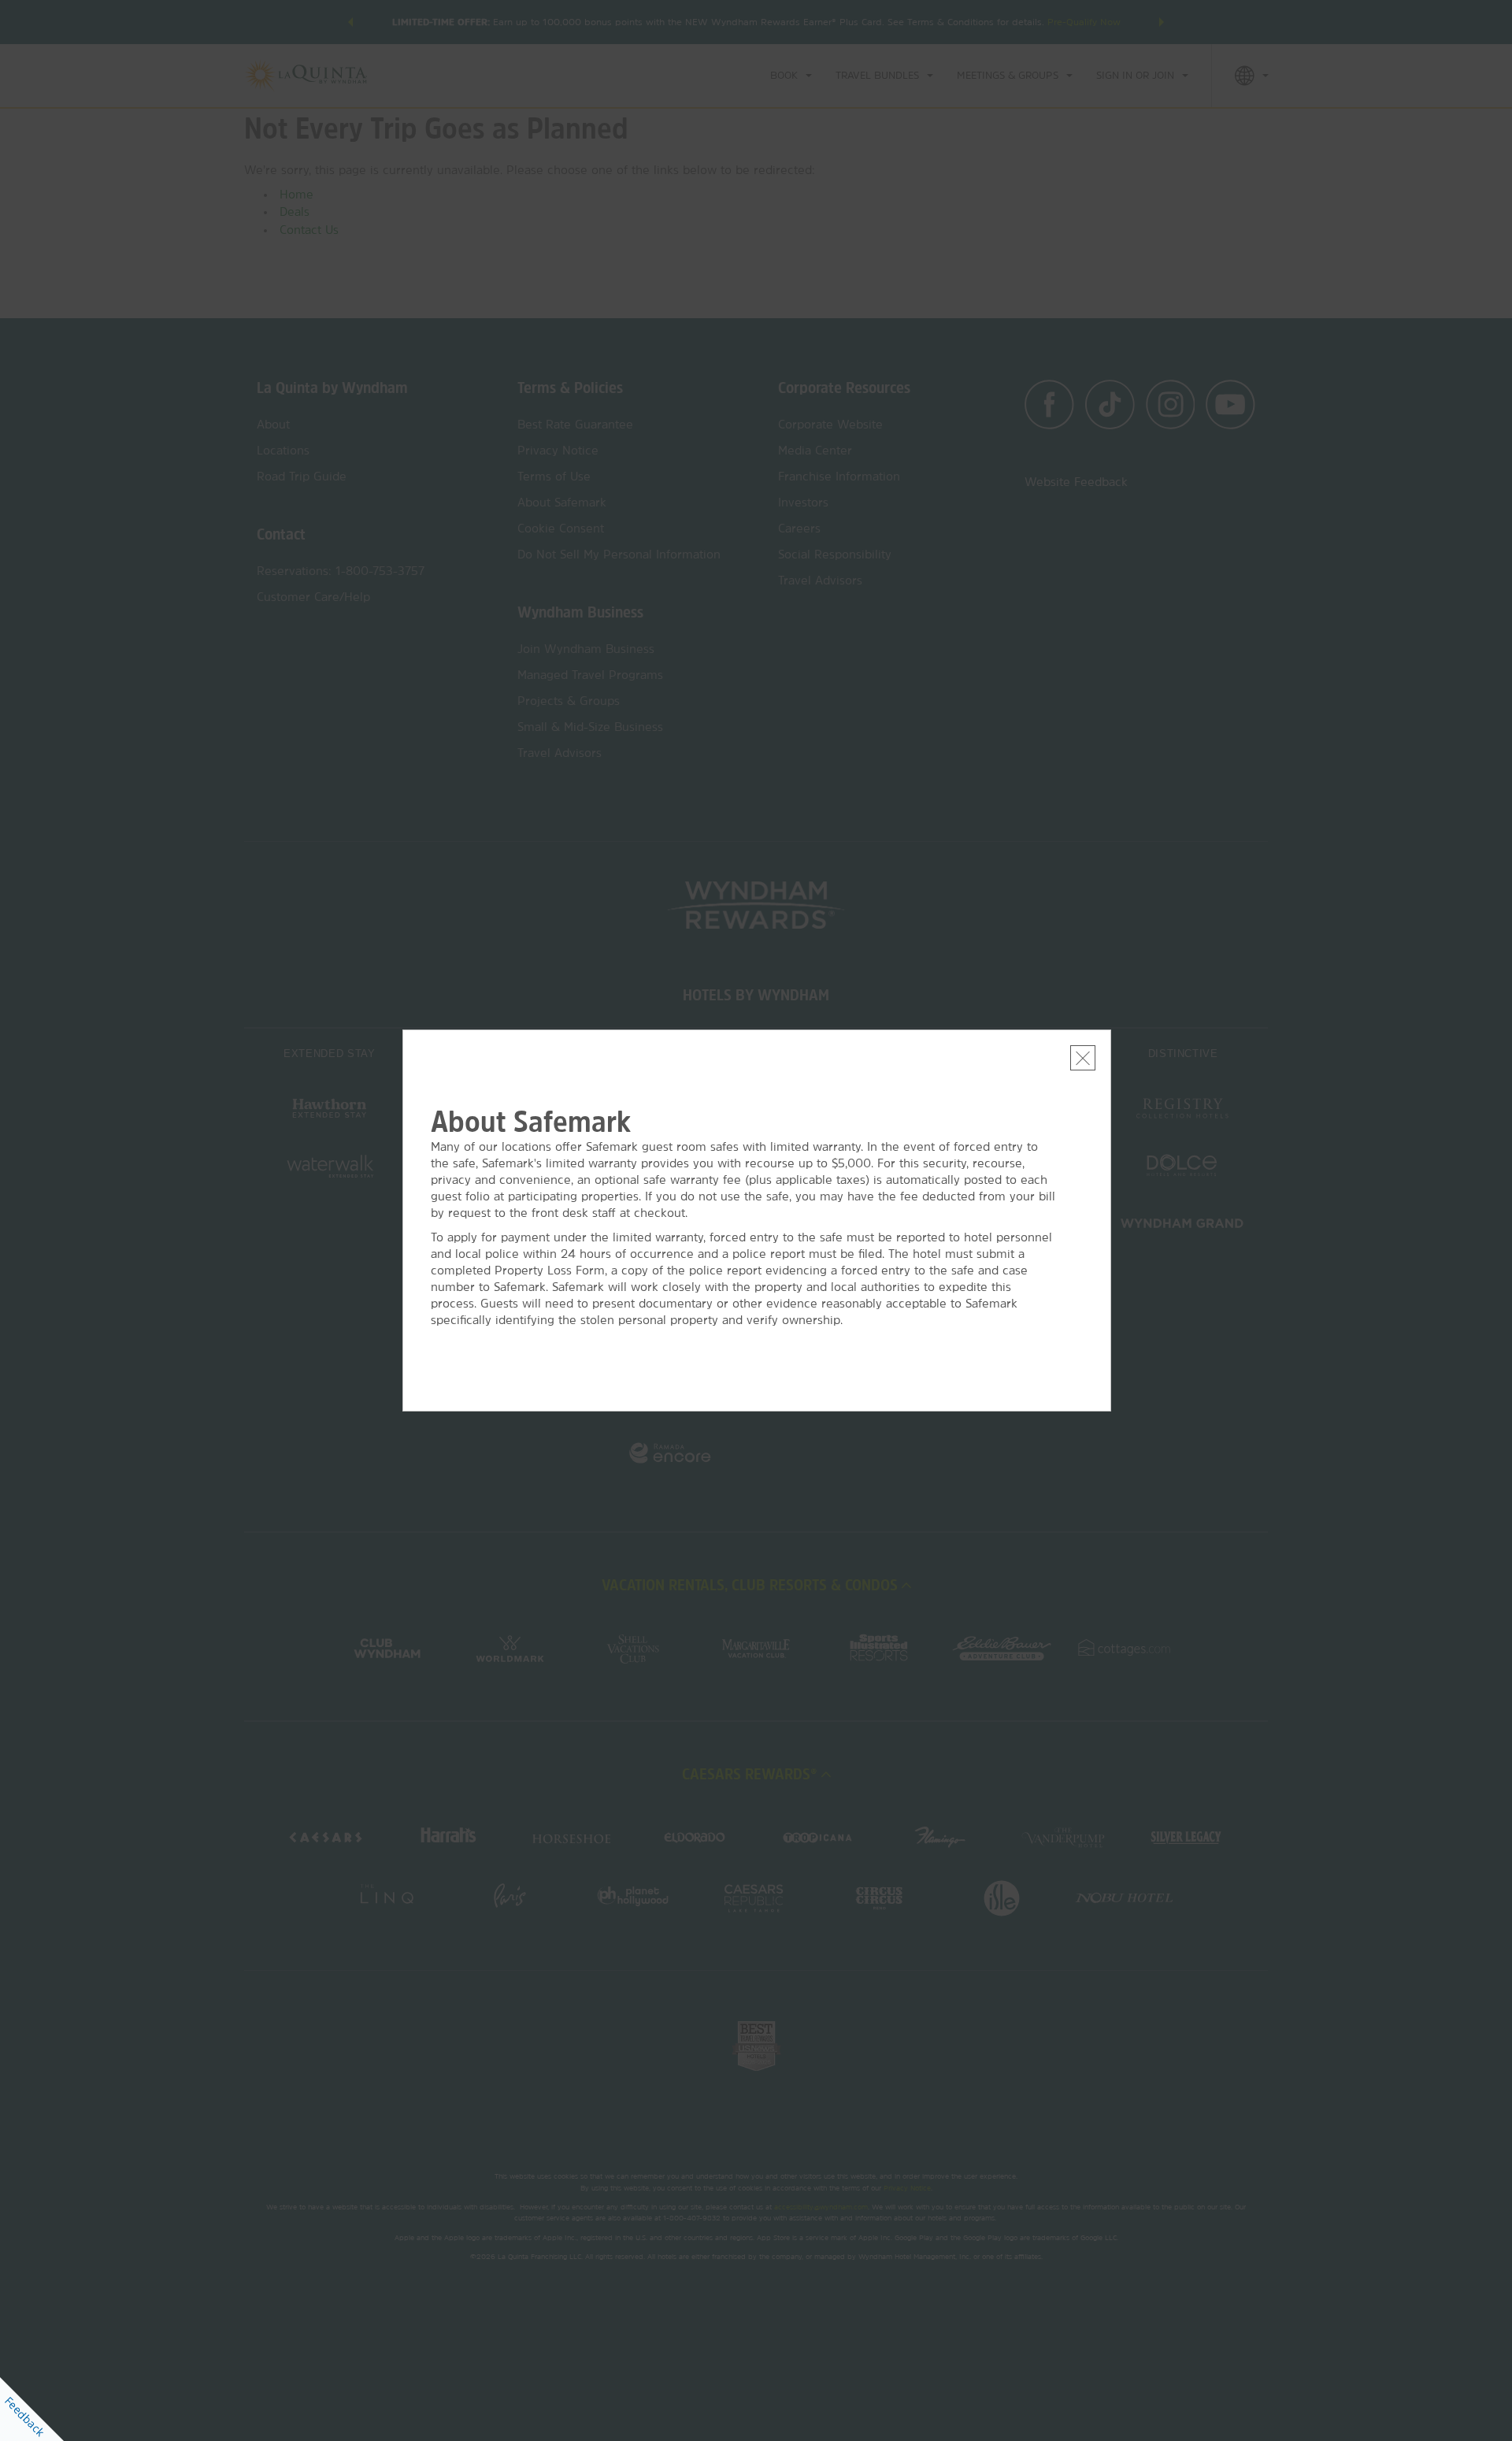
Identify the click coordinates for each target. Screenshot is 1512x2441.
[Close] (1083, 1058)
